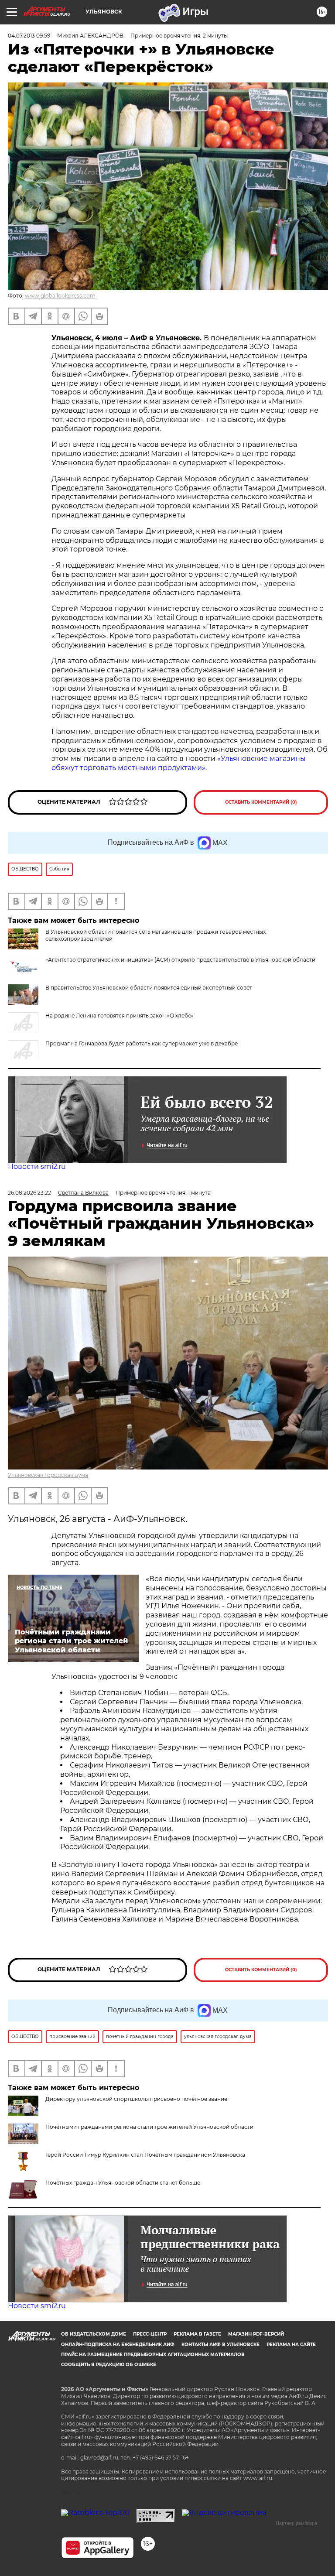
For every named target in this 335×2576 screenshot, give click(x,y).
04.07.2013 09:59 (29, 36)
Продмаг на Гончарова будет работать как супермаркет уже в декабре (142, 1043)
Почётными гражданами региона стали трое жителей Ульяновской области (149, 2127)
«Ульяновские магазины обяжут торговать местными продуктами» (179, 763)
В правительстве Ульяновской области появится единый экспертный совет (149, 988)
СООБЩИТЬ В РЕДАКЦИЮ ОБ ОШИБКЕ (109, 2365)
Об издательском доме (94, 2334)
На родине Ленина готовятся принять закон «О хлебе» (120, 1016)
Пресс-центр (150, 2334)
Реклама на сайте (291, 2345)
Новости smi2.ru (37, 1166)
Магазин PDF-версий (256, 2334)
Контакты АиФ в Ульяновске (220, 2345)
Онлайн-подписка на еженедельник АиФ (118, 2345)
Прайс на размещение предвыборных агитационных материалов (153, 2355)
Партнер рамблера (296, 2523)
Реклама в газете (197, 2334)
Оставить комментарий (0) (261, 802)
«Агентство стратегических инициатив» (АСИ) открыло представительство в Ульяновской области (180, 960)
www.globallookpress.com (60, 296)
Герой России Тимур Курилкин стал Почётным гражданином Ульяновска (145, 2155)
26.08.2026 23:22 (29, 1193)
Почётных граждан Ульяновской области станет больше (123, 2183)
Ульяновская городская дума (48, 1475)
